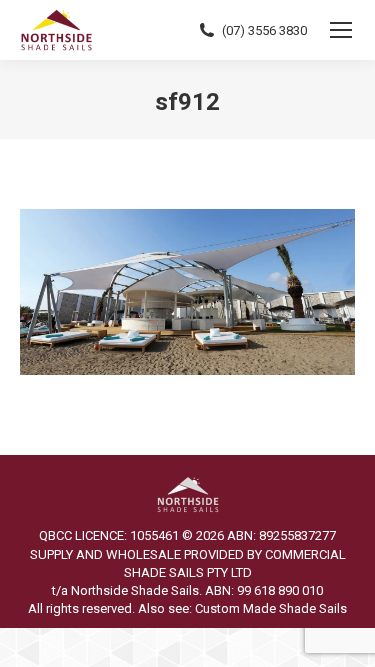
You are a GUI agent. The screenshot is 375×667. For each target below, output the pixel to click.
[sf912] (187, 292)
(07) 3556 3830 (264, 30)
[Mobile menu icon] (341, 30)
